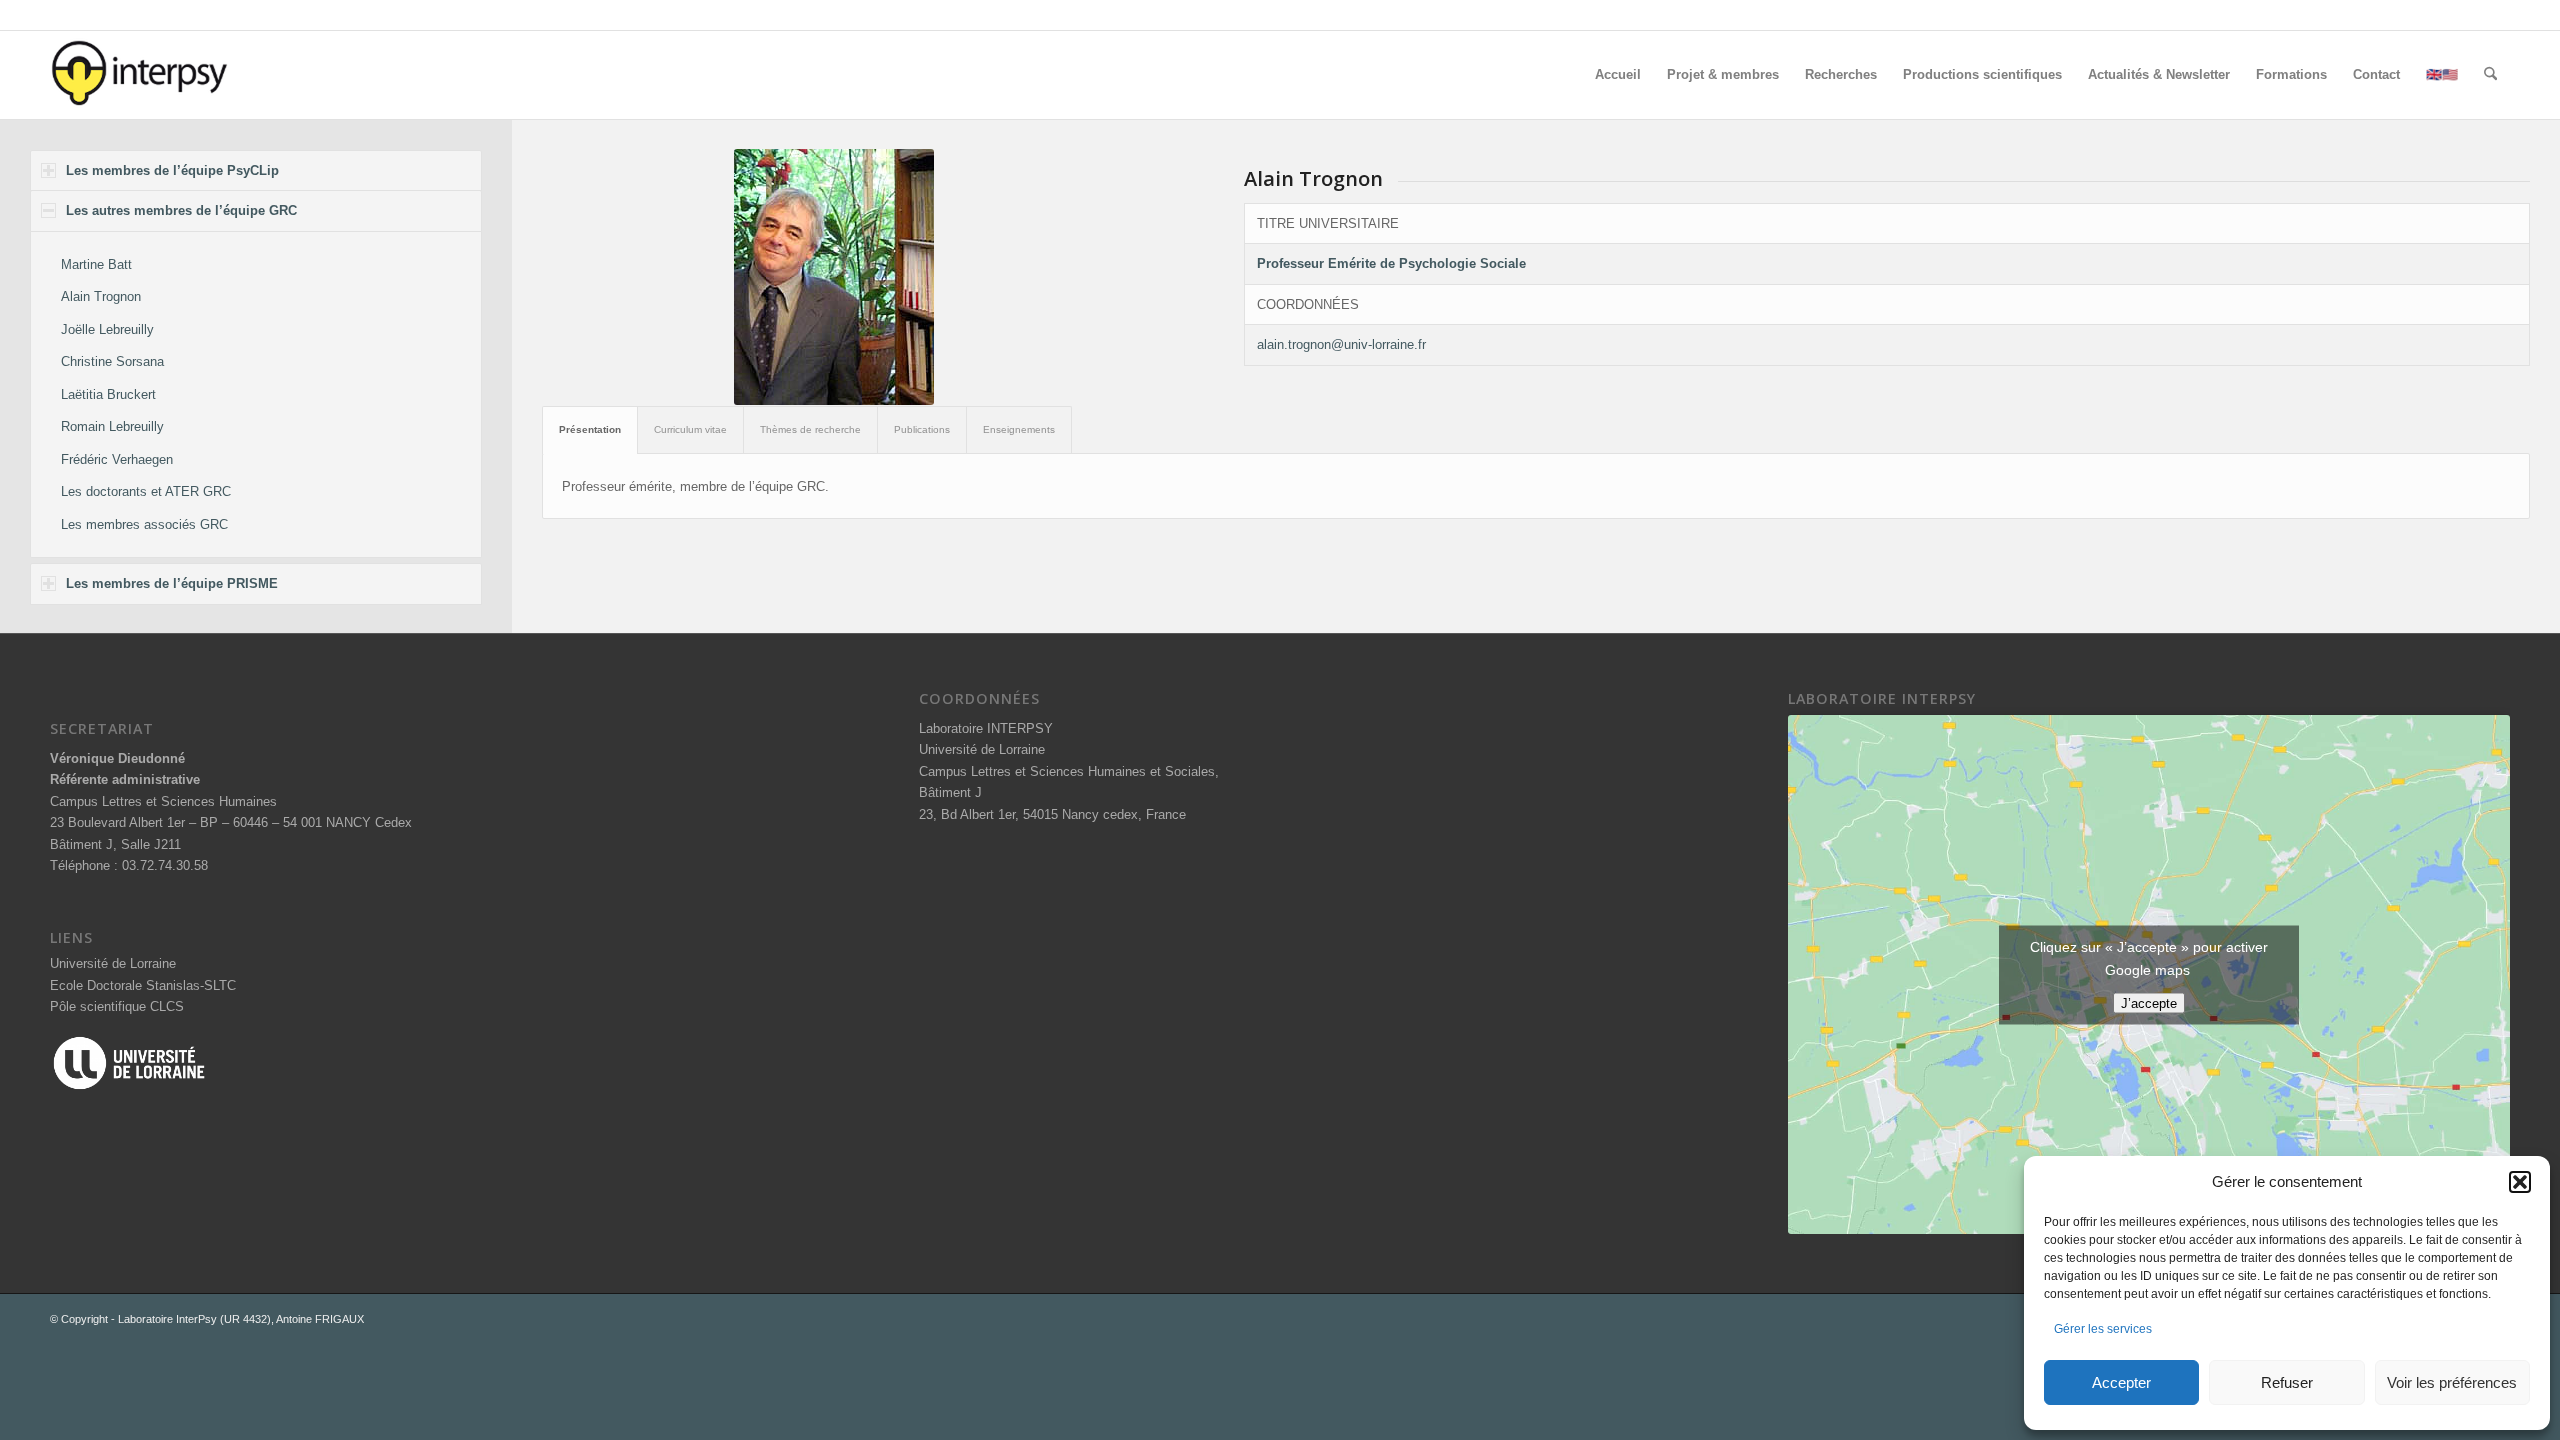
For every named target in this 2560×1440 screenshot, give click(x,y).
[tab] (256, 170)
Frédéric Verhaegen (117, 459)
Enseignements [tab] (1019, 429)
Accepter (2121, 1382)
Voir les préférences (2452, 1382)
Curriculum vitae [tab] (690, 429)
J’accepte (2149, 1002)
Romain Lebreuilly (112, 426)
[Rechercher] (2490, 75)
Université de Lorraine (113, 963)
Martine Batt (96, 264)
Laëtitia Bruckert (108, 394)
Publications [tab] (922, 429)
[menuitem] (1618, 75)
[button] (2520, 1182)
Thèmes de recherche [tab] (810, 429)
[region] (256, 395)
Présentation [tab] (590, 429)
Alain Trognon (101, 296)
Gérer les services (2103, 1329)
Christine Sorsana (112, 361)
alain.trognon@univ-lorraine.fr (1341, 344)
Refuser (2287, 1382)
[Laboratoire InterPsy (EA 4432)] (140, 75)
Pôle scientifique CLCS (117, 1006)
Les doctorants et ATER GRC (146, 491)
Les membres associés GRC (144, 524)
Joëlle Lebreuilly (107, 329)
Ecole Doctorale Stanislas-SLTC (143, 985)
